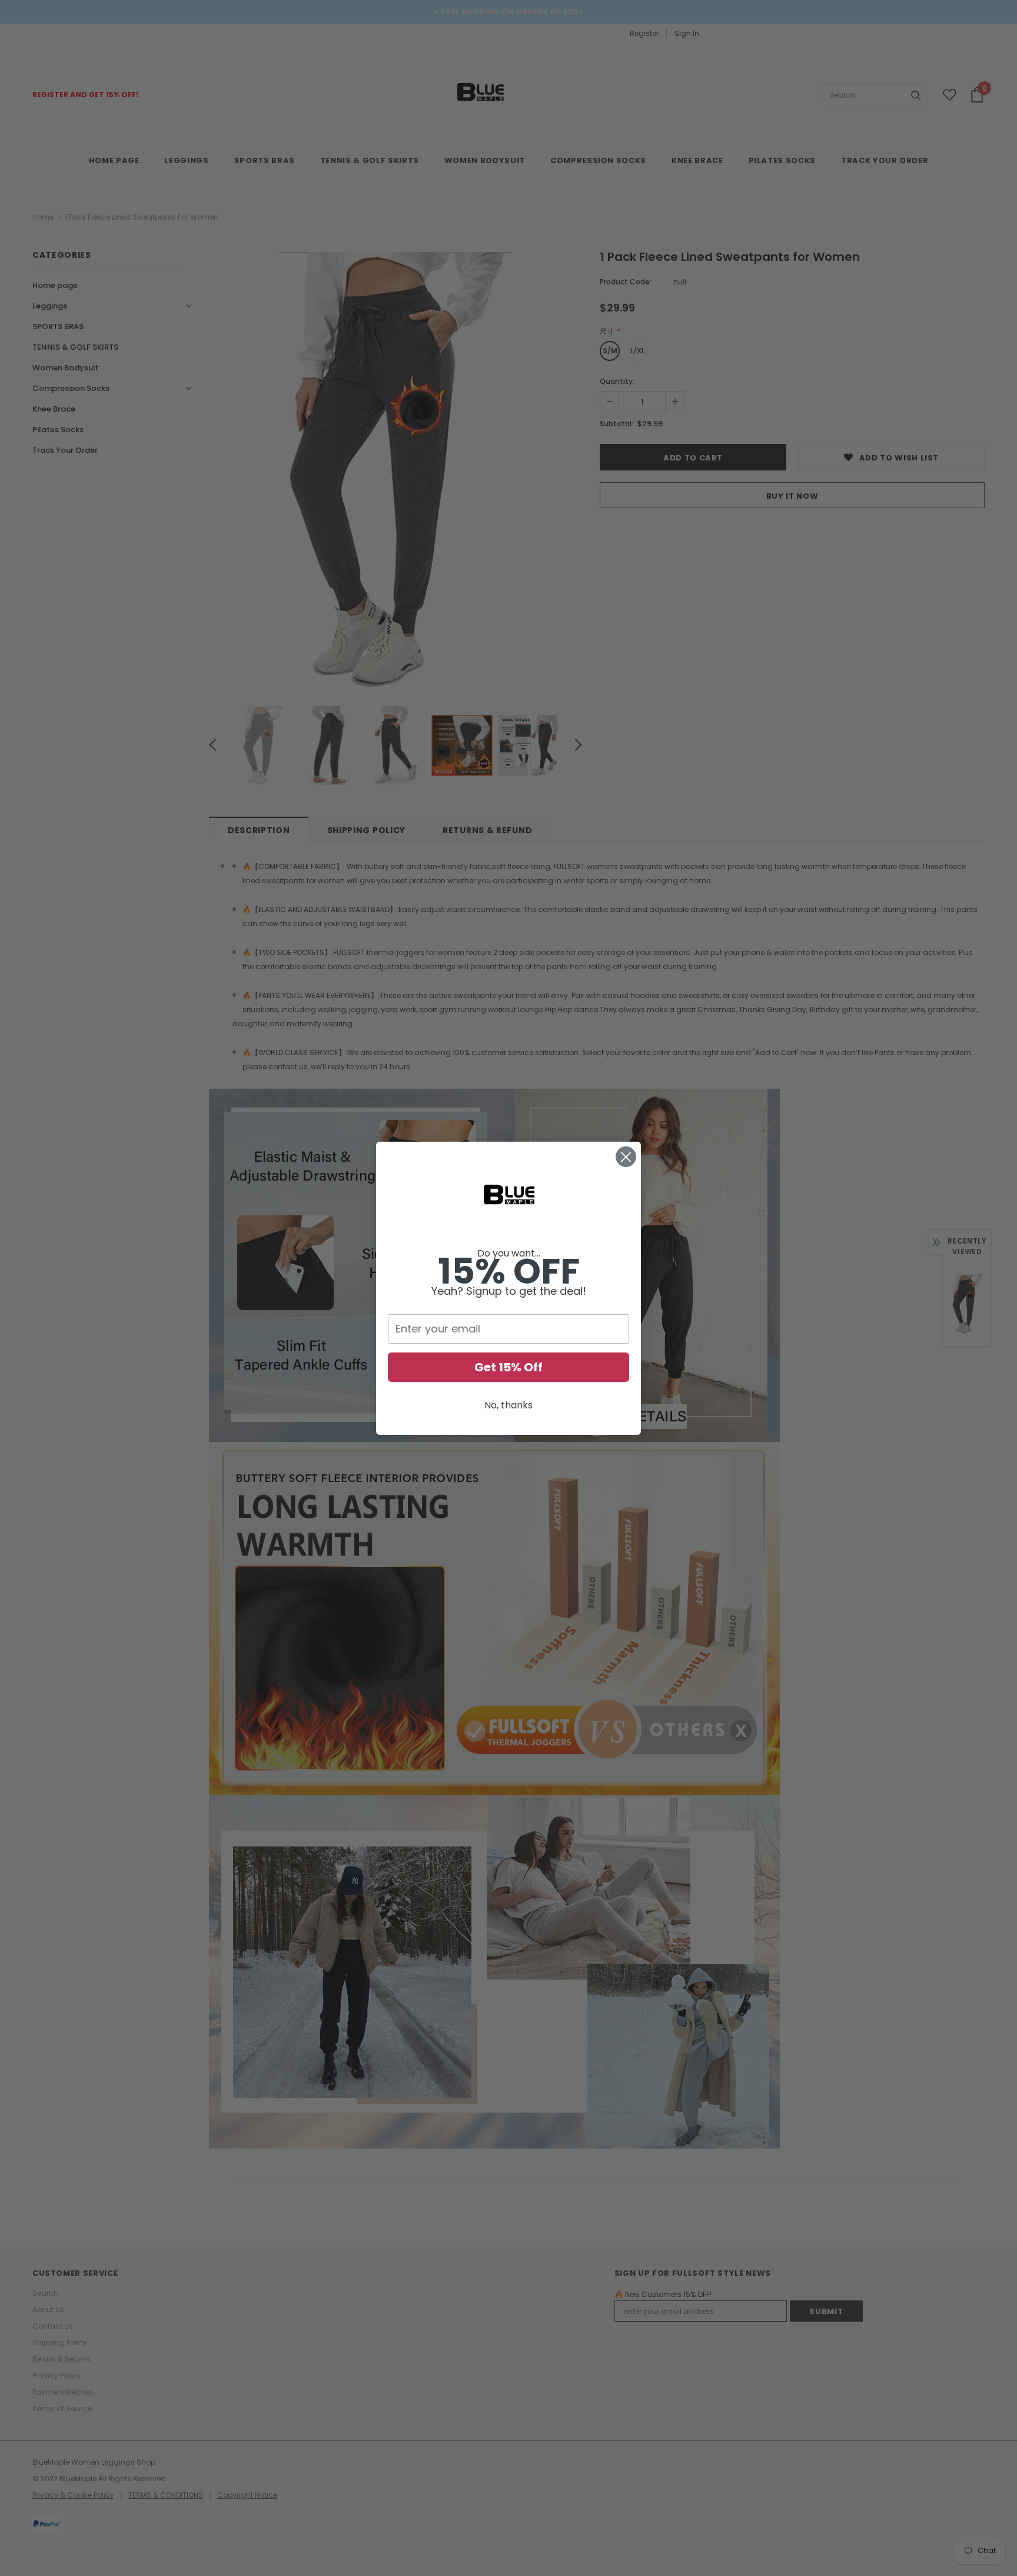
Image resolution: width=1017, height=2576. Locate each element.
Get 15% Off (508, 1367)
